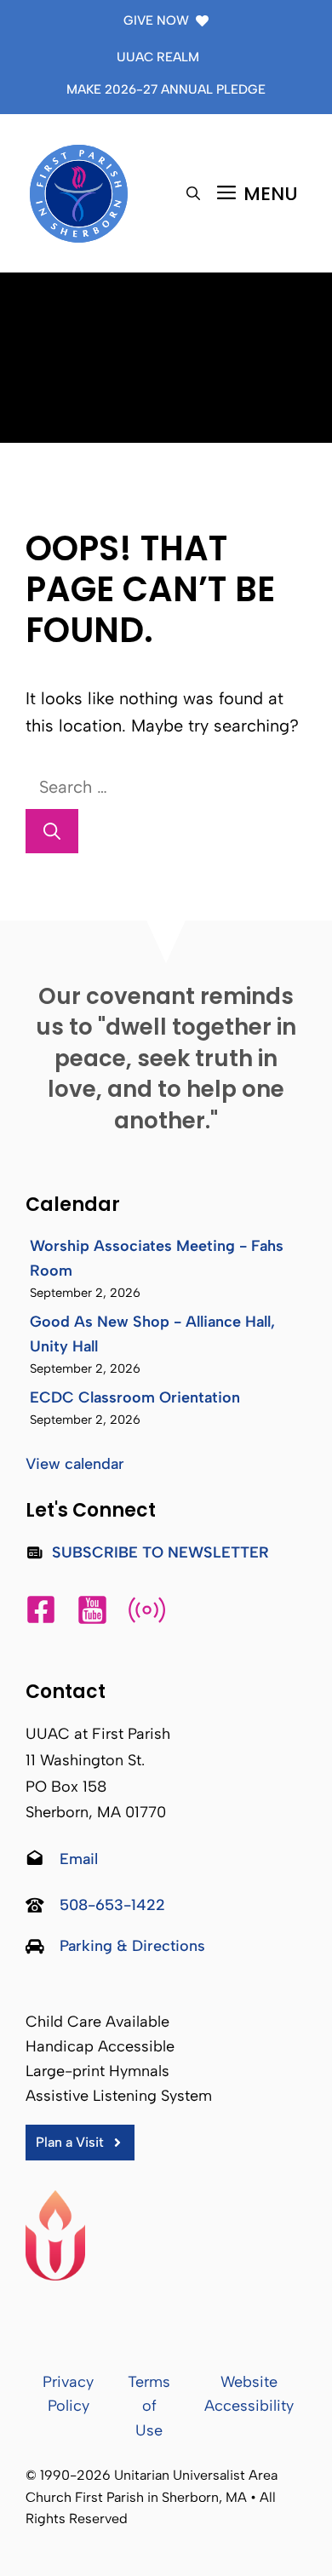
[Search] (52, 831)
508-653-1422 (112, 1905)
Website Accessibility (249, 2394)
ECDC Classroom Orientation (135, 1397)
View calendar (75, 1464)
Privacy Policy (68, 2394)
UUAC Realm (158, 57)
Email (79, 1859)
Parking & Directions (132, 1946)
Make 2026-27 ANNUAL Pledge (166, 89)
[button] (193, 194)
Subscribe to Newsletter (160, 1552)
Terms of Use (149, 2407)
